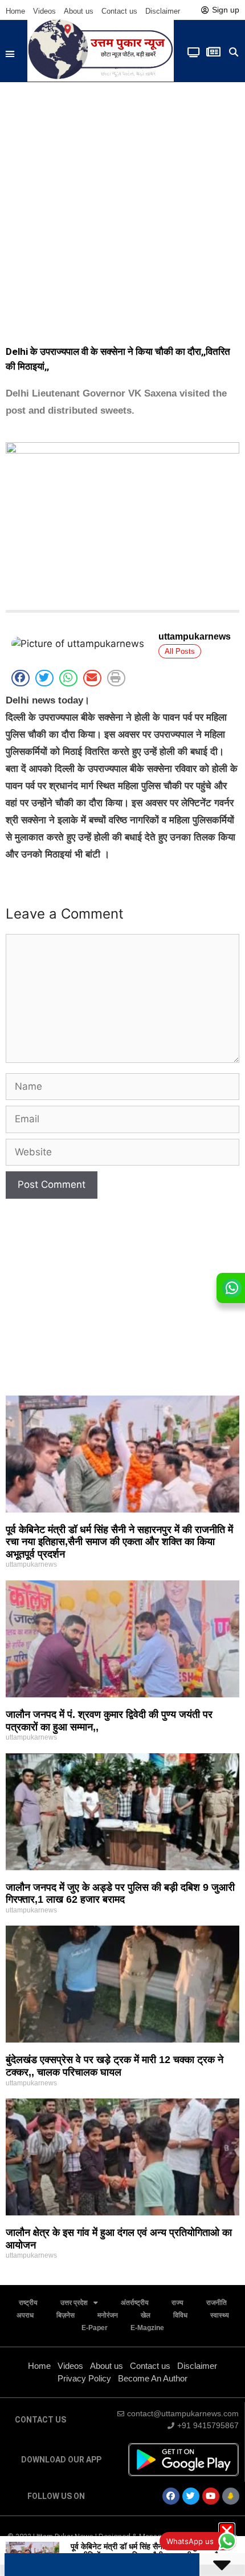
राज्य (177, 2303)
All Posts (180, 651)
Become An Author (153, 2378)
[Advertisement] (122, 211)
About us (79, 11)
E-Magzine (147, 2328)
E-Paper (95, 2328)
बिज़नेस (66, 2315)
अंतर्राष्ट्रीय (135, 2303)
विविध (180, 2315)
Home (15, 11)
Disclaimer (163, 11)
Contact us (119, 11)
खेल (146, 2315)
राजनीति (217, 2303)
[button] (10, 54)
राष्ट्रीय (28, 2303)
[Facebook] (171, 2496)
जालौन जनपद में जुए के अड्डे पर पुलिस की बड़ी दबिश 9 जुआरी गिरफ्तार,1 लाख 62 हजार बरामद (120, 1894)
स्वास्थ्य (220, 2315)
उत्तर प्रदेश (74, 2303)
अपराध (25, 2315)
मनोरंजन (108, 2315)
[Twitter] (191, 2496)
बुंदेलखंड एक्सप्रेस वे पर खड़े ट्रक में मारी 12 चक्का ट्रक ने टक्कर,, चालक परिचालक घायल (115, 2066)
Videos (44, 11)
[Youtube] (211, 2496)
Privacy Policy (84, 2378)
